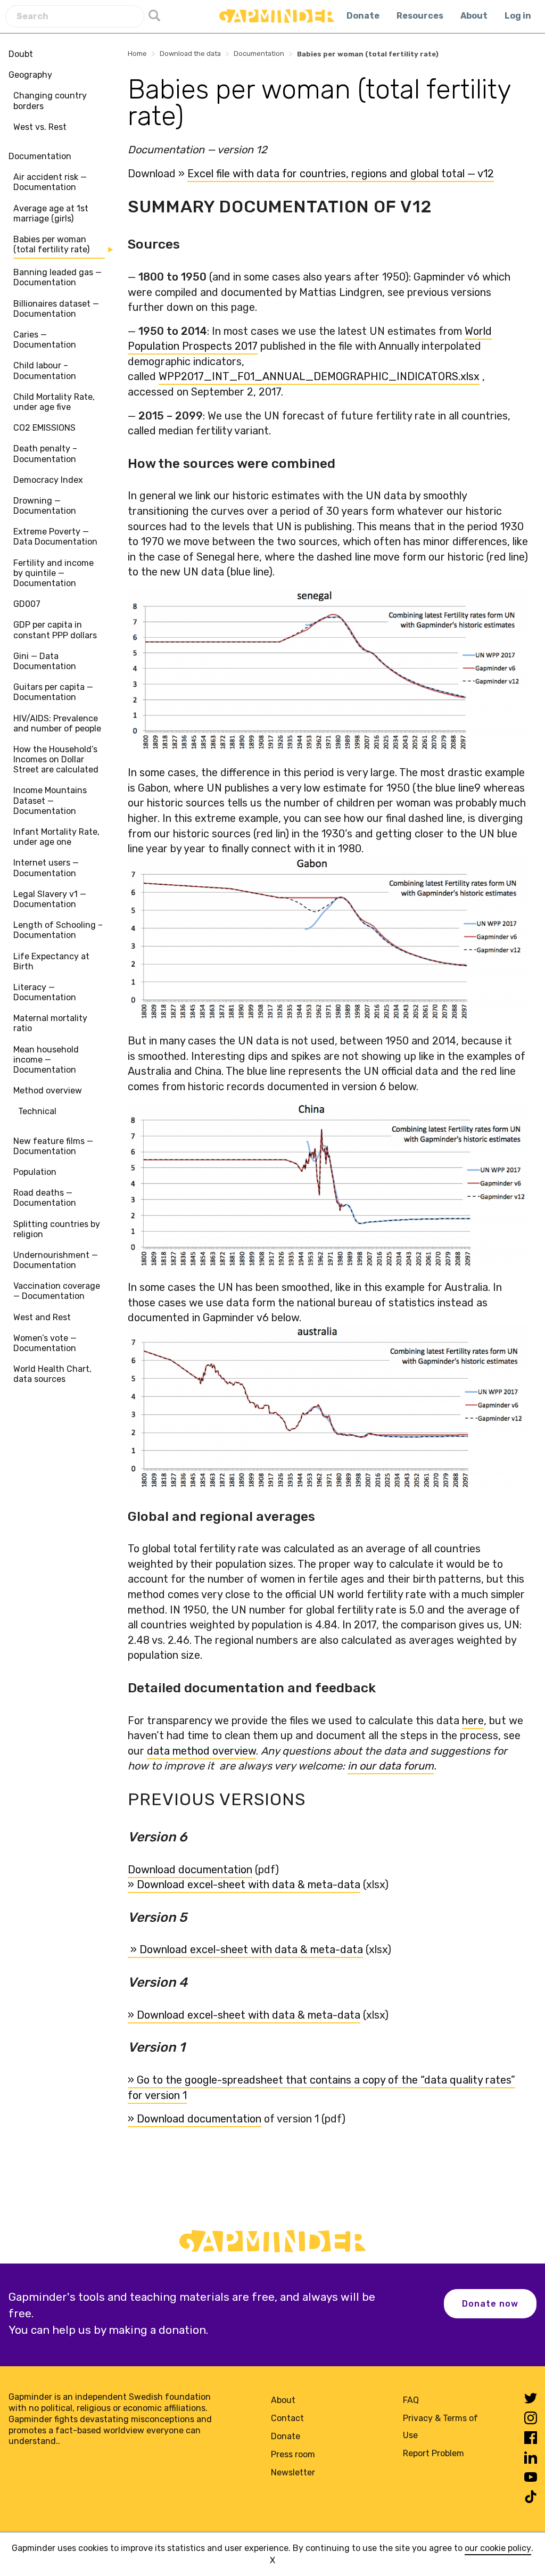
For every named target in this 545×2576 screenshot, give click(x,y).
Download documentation (190, 1870)
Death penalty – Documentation (45, 454)
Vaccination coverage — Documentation (57, 1291)
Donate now (490, 2304)
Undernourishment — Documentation (56, 1260)
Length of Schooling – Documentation (58, 930)
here (473, 1721)
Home (137, 54)
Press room (293, 2454)
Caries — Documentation (45, 340)
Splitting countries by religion (57, 1229)
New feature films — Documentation (53, 1146)
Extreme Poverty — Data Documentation (55, 537)
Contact (287, 2418)
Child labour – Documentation (45, 371)
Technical (37, 1111)
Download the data (190, 54)
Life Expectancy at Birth (51, 961)
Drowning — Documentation (45, 506)
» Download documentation (195, 2119)
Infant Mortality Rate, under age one (56, 837)
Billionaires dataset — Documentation (56, 309)
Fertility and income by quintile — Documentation (53, 573)
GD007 (27, 604)
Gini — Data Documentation (45, 661)
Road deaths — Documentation (45, 1198)
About (474, 16)
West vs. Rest (40, 127)
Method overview (48, 1091)
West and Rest (42, 1317)
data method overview (201, 1751)
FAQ (411, 2400)
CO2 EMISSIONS (44, 428)
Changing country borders (50, 101)
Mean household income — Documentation (46, 1060)
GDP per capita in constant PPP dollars (55, 630)
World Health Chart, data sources (52, 1374)
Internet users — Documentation (46, 868)
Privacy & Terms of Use (440, 2427)
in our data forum (391, 1766)
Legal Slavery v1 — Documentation (50, 899)
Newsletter (293, 2472)
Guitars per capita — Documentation (53, 692)
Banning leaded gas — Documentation (57, 277)
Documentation (40, 156)
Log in (518, 16)
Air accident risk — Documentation (50, 182)
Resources (420, 16)
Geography (30, 75)
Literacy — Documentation (45, 992)
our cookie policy (498, 2548)
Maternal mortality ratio (50, 1023)
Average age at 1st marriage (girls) (51, 213)
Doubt (21, 54)
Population (35, 1172)
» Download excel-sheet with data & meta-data (244, 1884)
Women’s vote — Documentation (45, 1343)
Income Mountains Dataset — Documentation (50, 800)
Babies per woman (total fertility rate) (51, 244)
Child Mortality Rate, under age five (54, 402)
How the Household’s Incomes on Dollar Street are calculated (56, 759)
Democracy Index (48, 480)
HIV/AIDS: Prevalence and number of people (57, 723)
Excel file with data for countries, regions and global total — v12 (341, 174)
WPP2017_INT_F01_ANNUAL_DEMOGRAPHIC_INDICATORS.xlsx (319, 376)
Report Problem (433, 2453)
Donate (363, 16)
